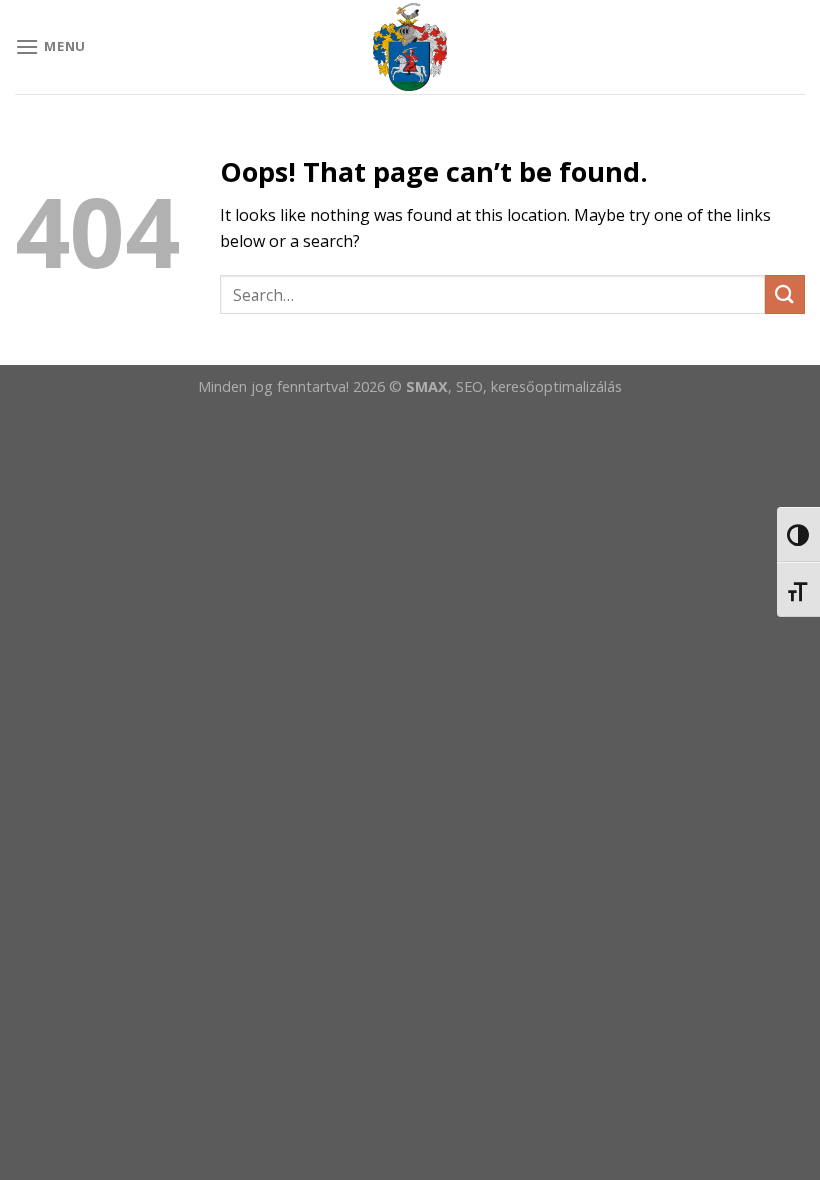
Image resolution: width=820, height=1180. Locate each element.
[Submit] (785, 294)
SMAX (427, 386)
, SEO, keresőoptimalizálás (535, 386)
